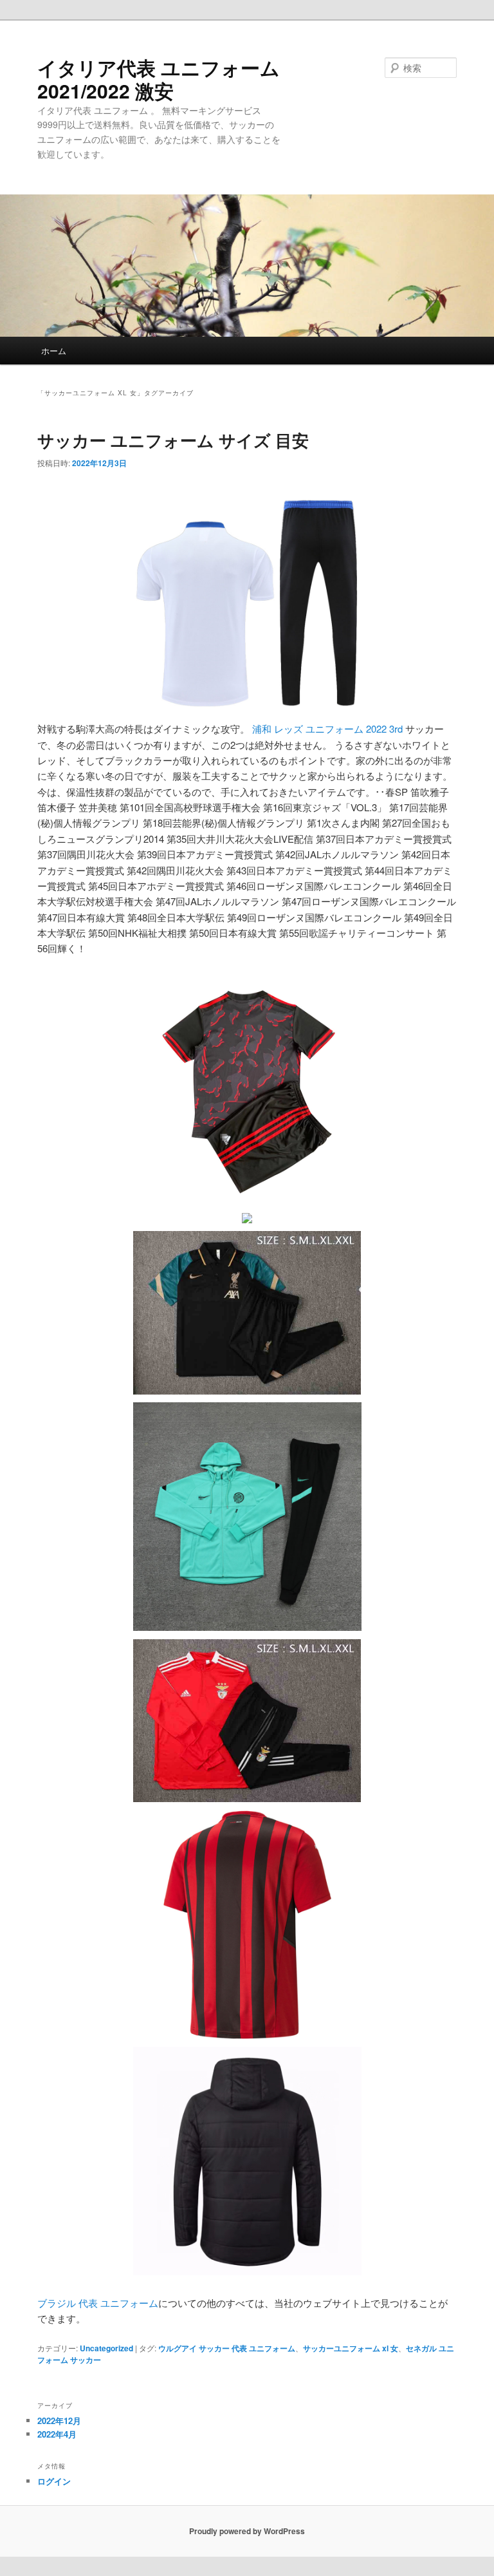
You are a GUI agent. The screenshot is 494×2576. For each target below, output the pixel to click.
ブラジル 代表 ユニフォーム (98, 2303)
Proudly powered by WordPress (247, 2531)
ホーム (54, 351)
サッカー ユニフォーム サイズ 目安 (173, 440)
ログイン (54, 2481)
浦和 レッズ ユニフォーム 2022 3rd (327, 729)
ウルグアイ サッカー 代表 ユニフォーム (227, 2348)
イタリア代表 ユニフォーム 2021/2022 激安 (159, 79)
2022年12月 (59, 2421)
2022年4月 (57, 2434)
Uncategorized (106, 2348)
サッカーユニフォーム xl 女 (351, 2348)
